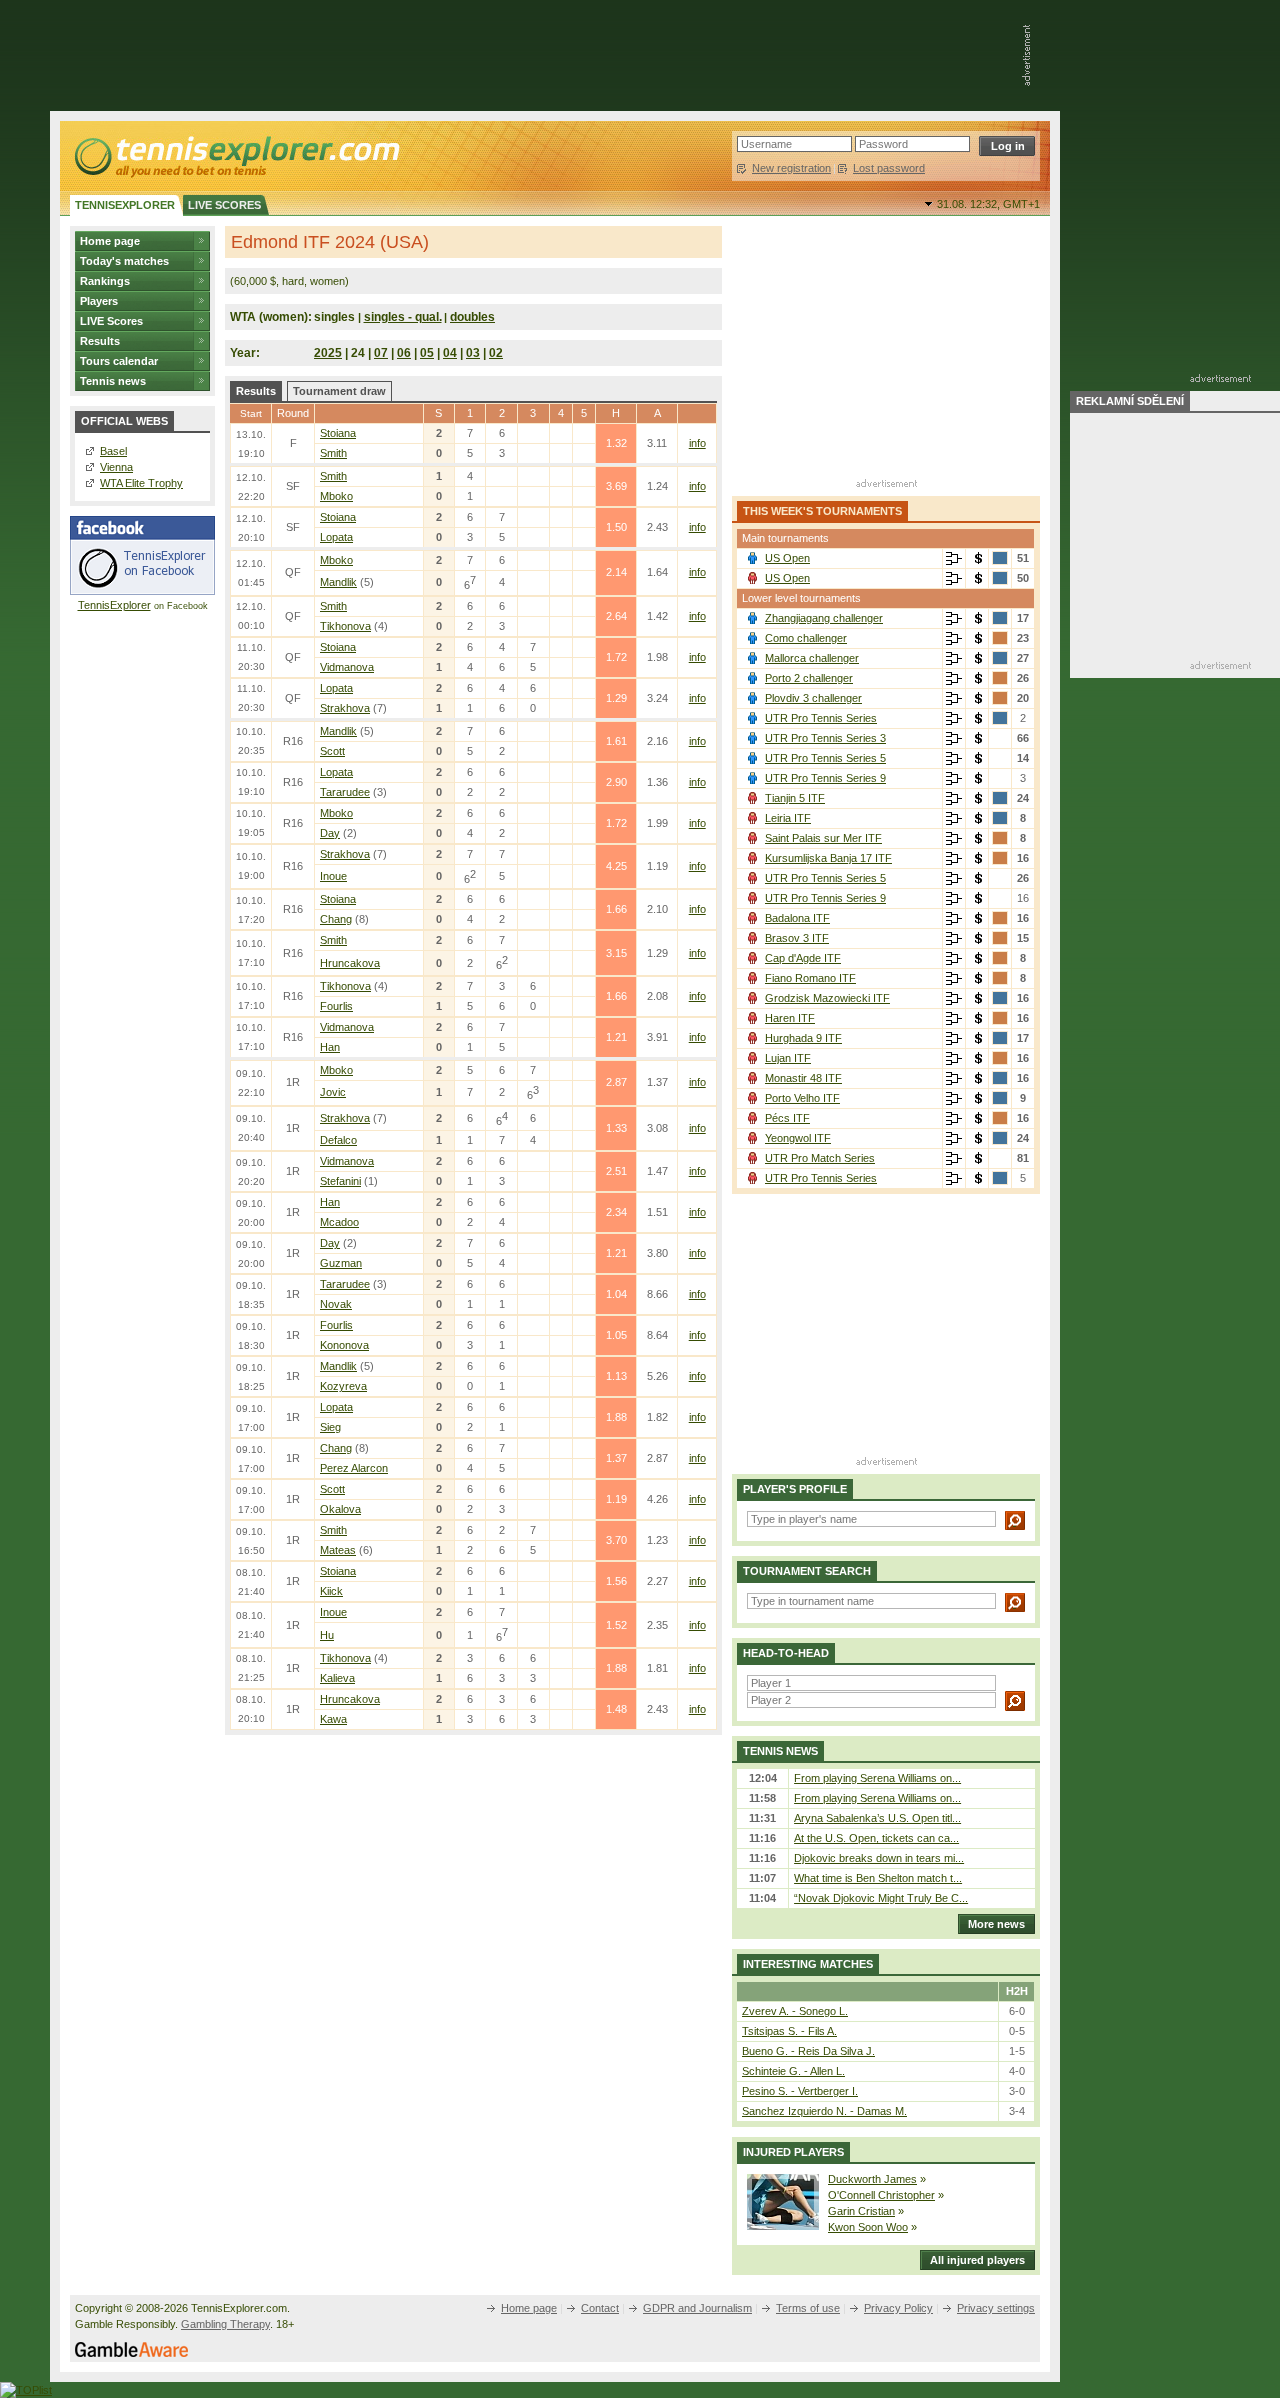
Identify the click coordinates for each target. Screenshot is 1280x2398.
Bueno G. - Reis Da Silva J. (808, 2051)
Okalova (340, 1509)
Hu (327, 1635)
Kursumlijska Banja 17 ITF (828, 858)
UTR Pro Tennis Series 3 (825, 738)
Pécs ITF (787, 1118)
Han (330, 1047)
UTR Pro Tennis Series (821, 718)
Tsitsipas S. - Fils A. (789, 2031)
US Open (787, 558)
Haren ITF (790, 1018)
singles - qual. (403, 317)
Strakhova (345, 708)
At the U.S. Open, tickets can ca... (876, 1838)
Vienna (116, 467)
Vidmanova (347, 667)
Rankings (105, 281)
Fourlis (336, 1006)
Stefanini (340, 1181)
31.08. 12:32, (988, 204)
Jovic (333, 1092)
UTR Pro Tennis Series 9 (825, 778)
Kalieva (337, 1678)
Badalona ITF (797, 918)
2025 (328, 353)
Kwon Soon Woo (868, 2227)
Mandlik (338, 582)
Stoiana (338, 433)
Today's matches (124, 261)
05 (427, 353)
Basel (113, 451)
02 (496, 353)
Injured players (793, 2152)
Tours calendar (119, 361)
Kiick (331, 1591)
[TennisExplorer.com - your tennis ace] (235, 156)
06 (404, 353)
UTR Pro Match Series (820, 1158)
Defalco (338, 1140)
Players (99, 301)
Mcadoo (339, 1222)
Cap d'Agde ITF (803, 958)
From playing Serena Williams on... (877, 1778)
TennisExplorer (114, 605)
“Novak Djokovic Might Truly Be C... (881, 1898)
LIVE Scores (111, 321)
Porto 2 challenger (809, 678)
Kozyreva (343, 1386)
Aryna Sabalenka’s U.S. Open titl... (877, 1818)
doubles (472, 317)
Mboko (336, 496)
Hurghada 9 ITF (803, 1038)
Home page (110, 241)
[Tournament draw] (954, 559)
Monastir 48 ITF (803, 1078)
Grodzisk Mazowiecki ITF (827, 998)
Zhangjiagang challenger (824, 618)
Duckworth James (872, 2179)
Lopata (336, 537)
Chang (336, 919)
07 (381, 353)
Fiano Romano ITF (810, 978)
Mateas (338, 1550)
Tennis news (113, 381)
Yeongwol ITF (798, 1138)
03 (473, 353)
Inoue (333, 876)
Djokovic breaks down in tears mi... (879, 1858)
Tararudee (345, 792)
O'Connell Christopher (881, 2195)
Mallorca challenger (812, 658)
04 (450, 353)
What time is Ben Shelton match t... (878, 1878)
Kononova (344, 1345)
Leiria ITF (788, 818)
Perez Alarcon (354, 1468)
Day (330, 833)
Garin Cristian (861, 2211)
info (697, 443)
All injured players (977, 2260)
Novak (336, 1304)
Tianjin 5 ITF (795, 798)
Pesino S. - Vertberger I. (800, 2091)
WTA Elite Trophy (141, 483)
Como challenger (806, 638)
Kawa (333, 1719)
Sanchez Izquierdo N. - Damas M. (824, 2111)
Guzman (341, 1263)
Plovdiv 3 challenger (813, 698)
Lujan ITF (788, 1058)
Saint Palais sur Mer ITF (823, 838)
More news (996, 1924)
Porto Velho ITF (802, 1098)
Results (100, 341)
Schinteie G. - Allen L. (793, 2071)
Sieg (330, 1427)
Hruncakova (350, 963)
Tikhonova (345, 626)
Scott (332, 751)
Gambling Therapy (225, 2324)
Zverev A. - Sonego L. (795, 2011)
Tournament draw (339, 391)
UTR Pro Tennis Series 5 (825, 758)
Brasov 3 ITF (797, 938)
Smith (333, 453)
